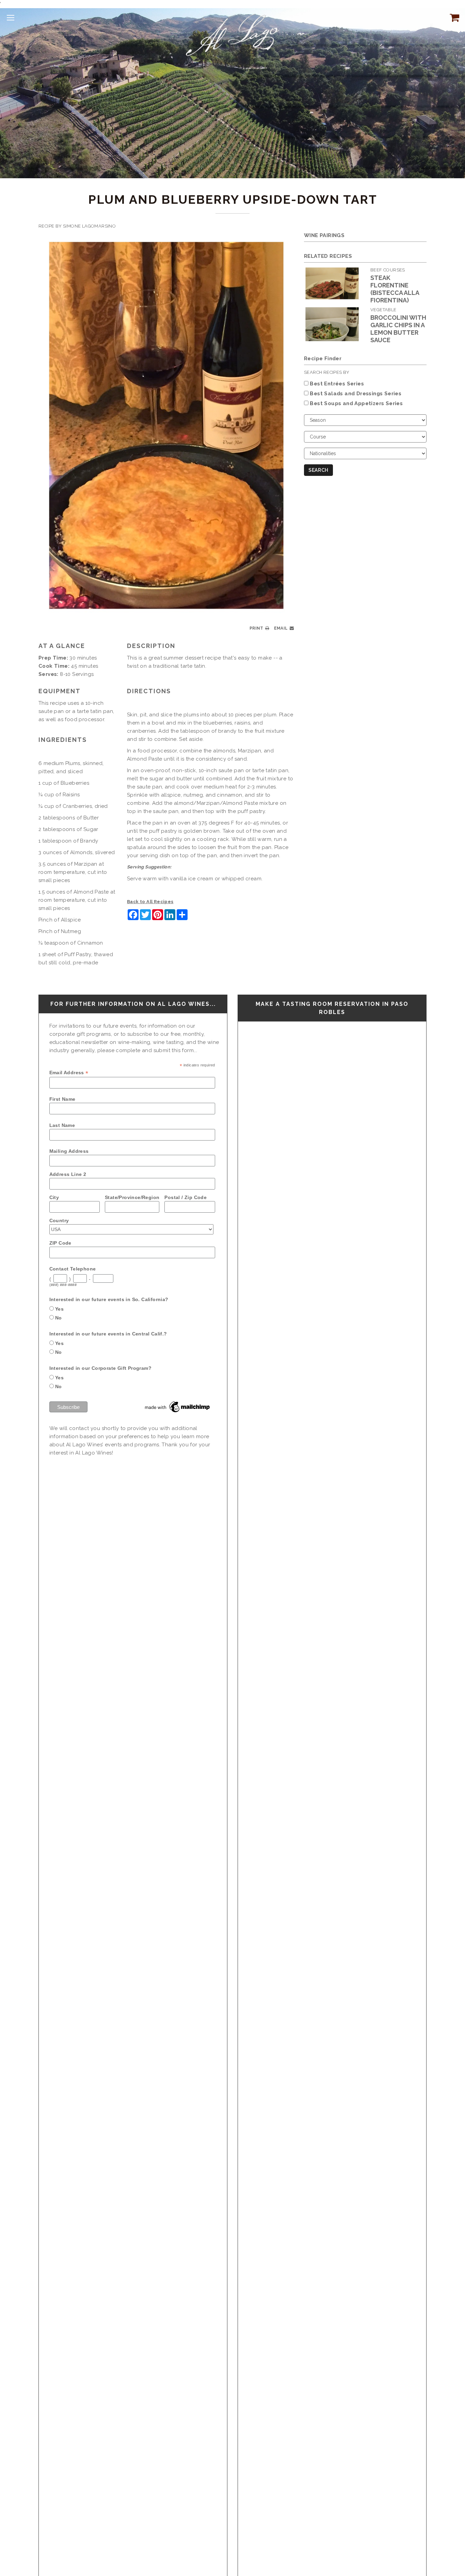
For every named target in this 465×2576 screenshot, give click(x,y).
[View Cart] (453, 17)
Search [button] (318, 470)
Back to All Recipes (150, 902)
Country (59, 1220)
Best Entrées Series (337, 384)
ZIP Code (60, 1243)
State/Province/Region (132, 1197)
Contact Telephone (73, 1269)
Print (256, 628)
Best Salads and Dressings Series (356, 394)
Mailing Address (69, 1151)
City (54, 1197)
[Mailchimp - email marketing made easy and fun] (178, 1407)
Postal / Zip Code (186, 1197)
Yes (59, 1309)
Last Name (62, 1125)
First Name (62, 1099)
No (59, 1318)
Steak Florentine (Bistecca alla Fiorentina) (395, 289)
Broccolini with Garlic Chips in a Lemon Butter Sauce (398, 329)
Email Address (69, 1073)
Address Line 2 (68, 1174)
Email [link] (281, 628)
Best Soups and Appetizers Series (356, 403)
